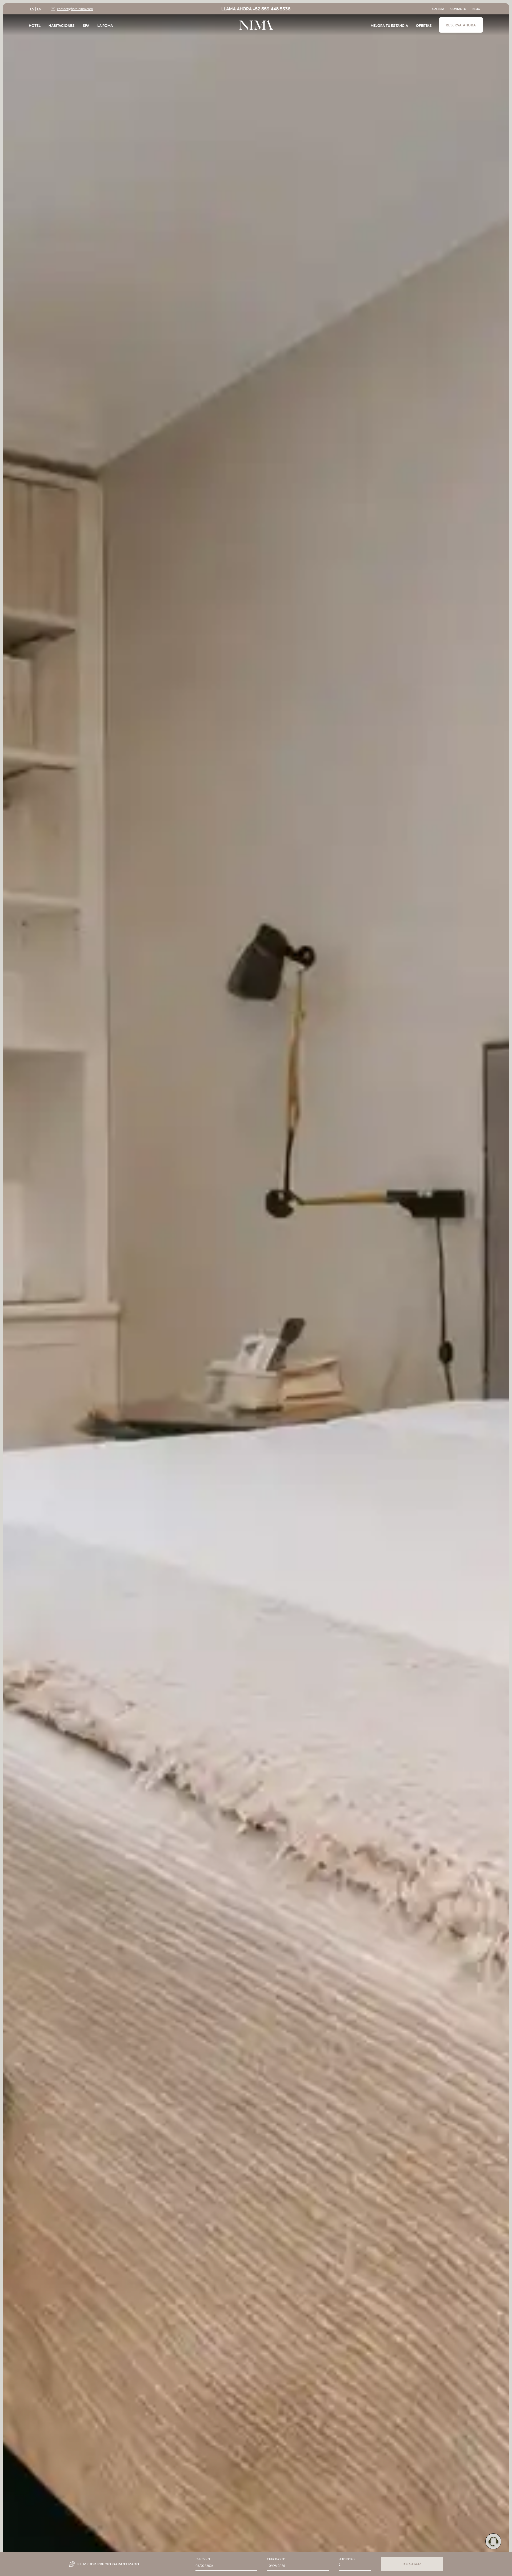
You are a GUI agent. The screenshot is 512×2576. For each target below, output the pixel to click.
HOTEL (35, 25)
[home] (256, 25)
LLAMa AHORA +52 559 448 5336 (256, 9)
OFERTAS (424, 25)
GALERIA (438, 9)
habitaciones (62, 25)
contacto (458, 9)
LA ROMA (105, 25)
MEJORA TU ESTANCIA (389, 25)
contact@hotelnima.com (75, 9)
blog (476, 9)
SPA (86, 25)
